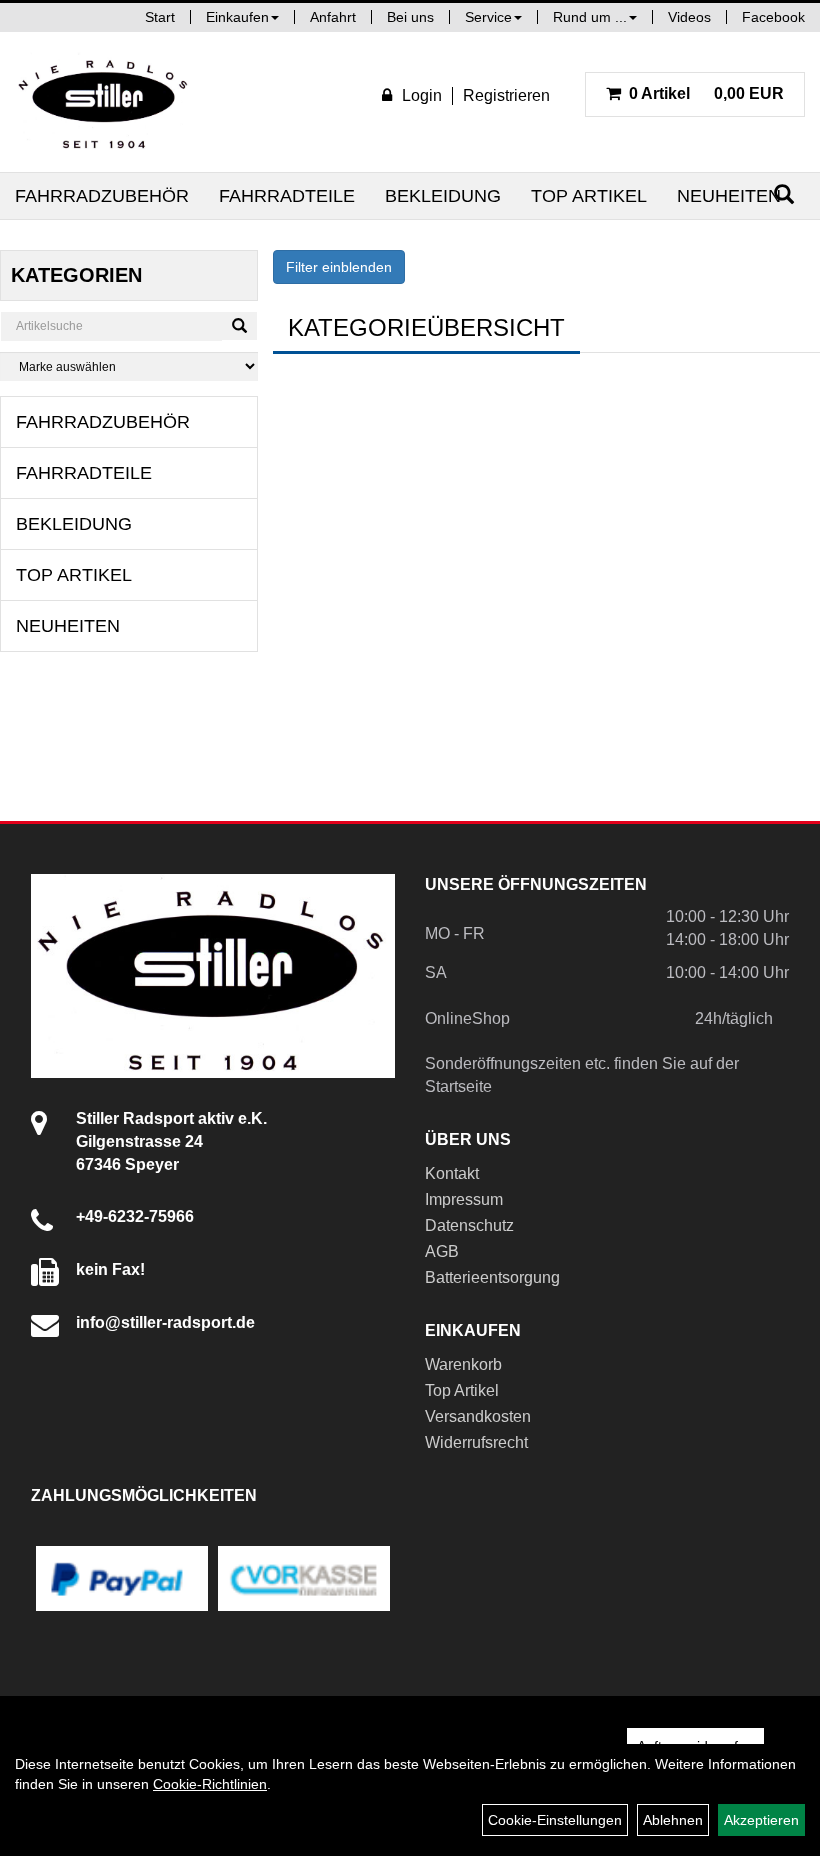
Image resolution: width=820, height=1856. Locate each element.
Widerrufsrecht (476, 1442)
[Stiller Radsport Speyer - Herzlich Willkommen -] (104, 102)
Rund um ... (590, 17)
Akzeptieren (761, 1820)
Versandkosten (478, 1416)
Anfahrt (333, 17)
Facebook (773, 17)
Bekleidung (443, 196)
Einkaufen (237, 17)
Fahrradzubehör (102, 196)
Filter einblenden (339, 267)
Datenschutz (469, 1225)
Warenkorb (463, 1364)
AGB (442, 1251)
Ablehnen (673, 1820)
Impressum (464, 1199)
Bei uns (410, 17)
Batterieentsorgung (492, 1277)
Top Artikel (589, 196)
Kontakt (452, 1173)
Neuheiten (729, 196)
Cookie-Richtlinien (210, 1784)
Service (488, 17)
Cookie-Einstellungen (555, 1820)
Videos (689, 17)
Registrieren (506, 95)
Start (160, 17)
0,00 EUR (706, 93)
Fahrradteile (287, 196)
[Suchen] (239, 326)
